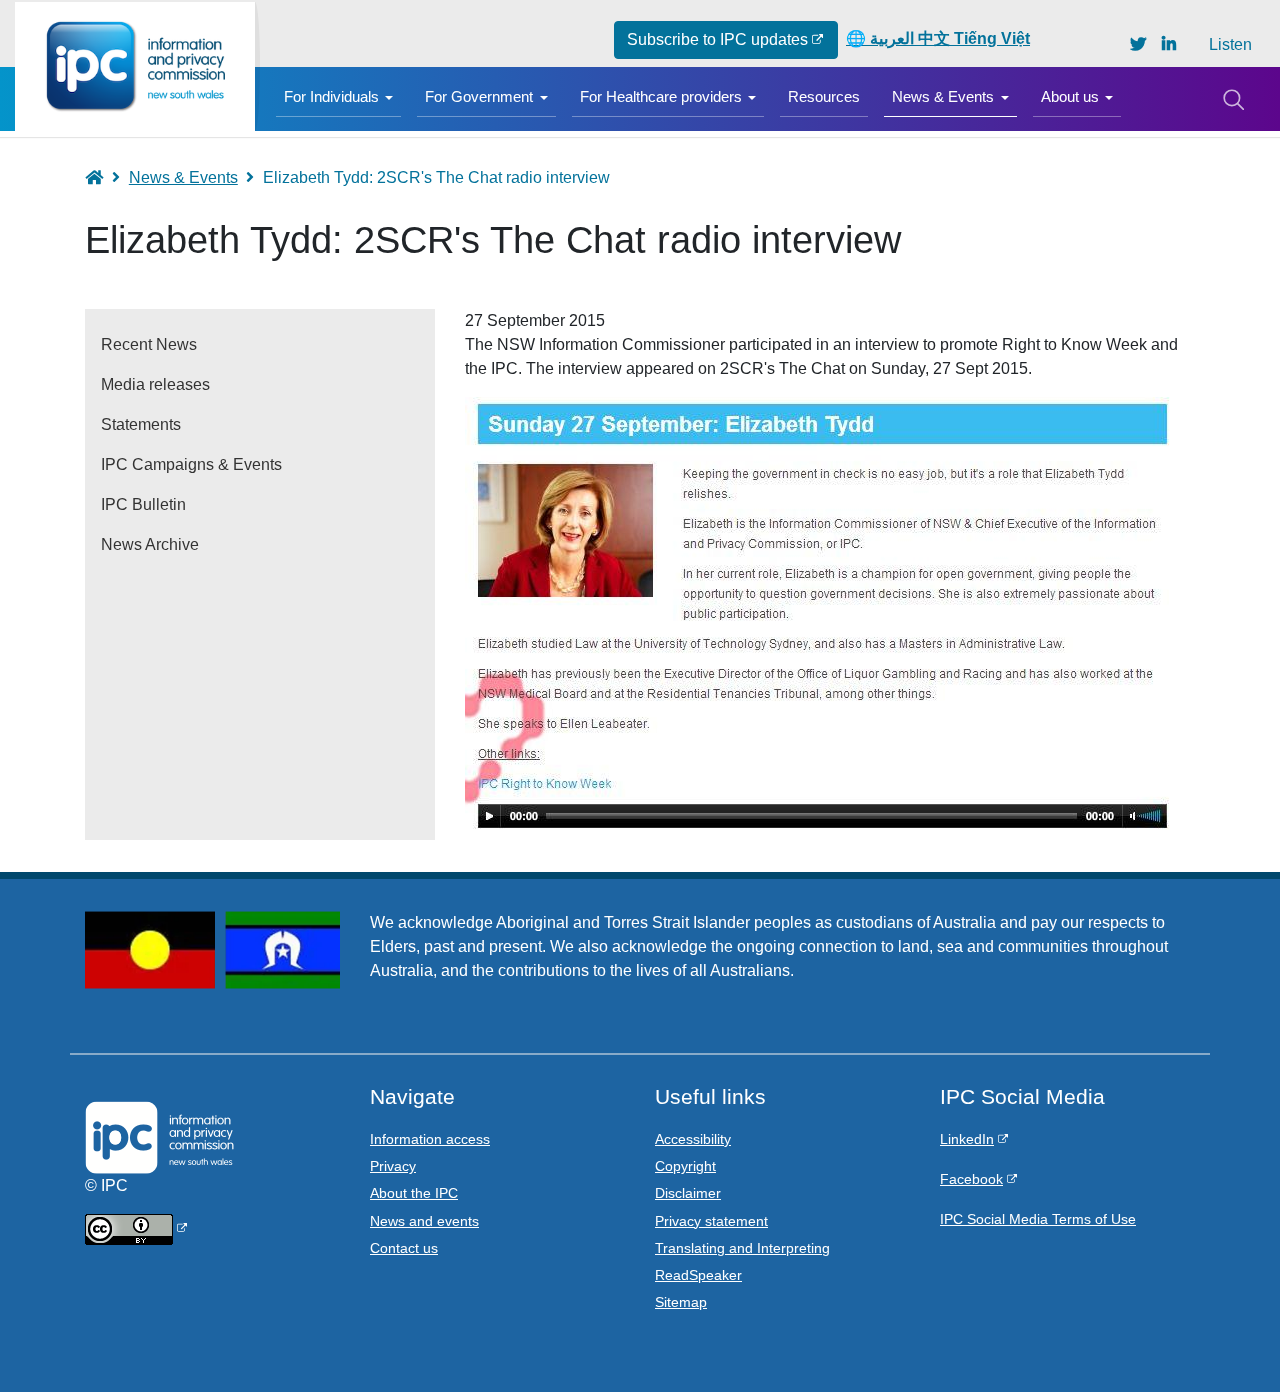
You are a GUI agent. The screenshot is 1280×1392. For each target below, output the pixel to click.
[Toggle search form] (1233, 99)
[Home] (135, 66)
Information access (430, 1139)
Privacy (393, 1166)
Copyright (685, 1166)
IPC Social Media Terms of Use (1038, 1219)
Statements (141, 424)
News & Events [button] (943, 96)
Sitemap (681, 1302)
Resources (824, 96)
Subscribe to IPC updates (717, 39)
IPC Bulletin (143, 504)
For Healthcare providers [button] (661, 96)
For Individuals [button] (331, 96)
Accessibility (693, 1139)
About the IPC (414, 1193)
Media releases (155, 384)
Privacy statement (711, 1221)
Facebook (971, 1179)
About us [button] (1070, 96)
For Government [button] (479, 96)
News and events (424, 1221)
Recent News (149, 344)
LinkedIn (967, 1139)
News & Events (183, 177)
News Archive (150, 544)
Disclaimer (688, 1193)
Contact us (404, 1248)
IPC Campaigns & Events (191, 464)
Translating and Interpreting (742, 1248)
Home (103, 177)
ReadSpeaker (698, 1275)
